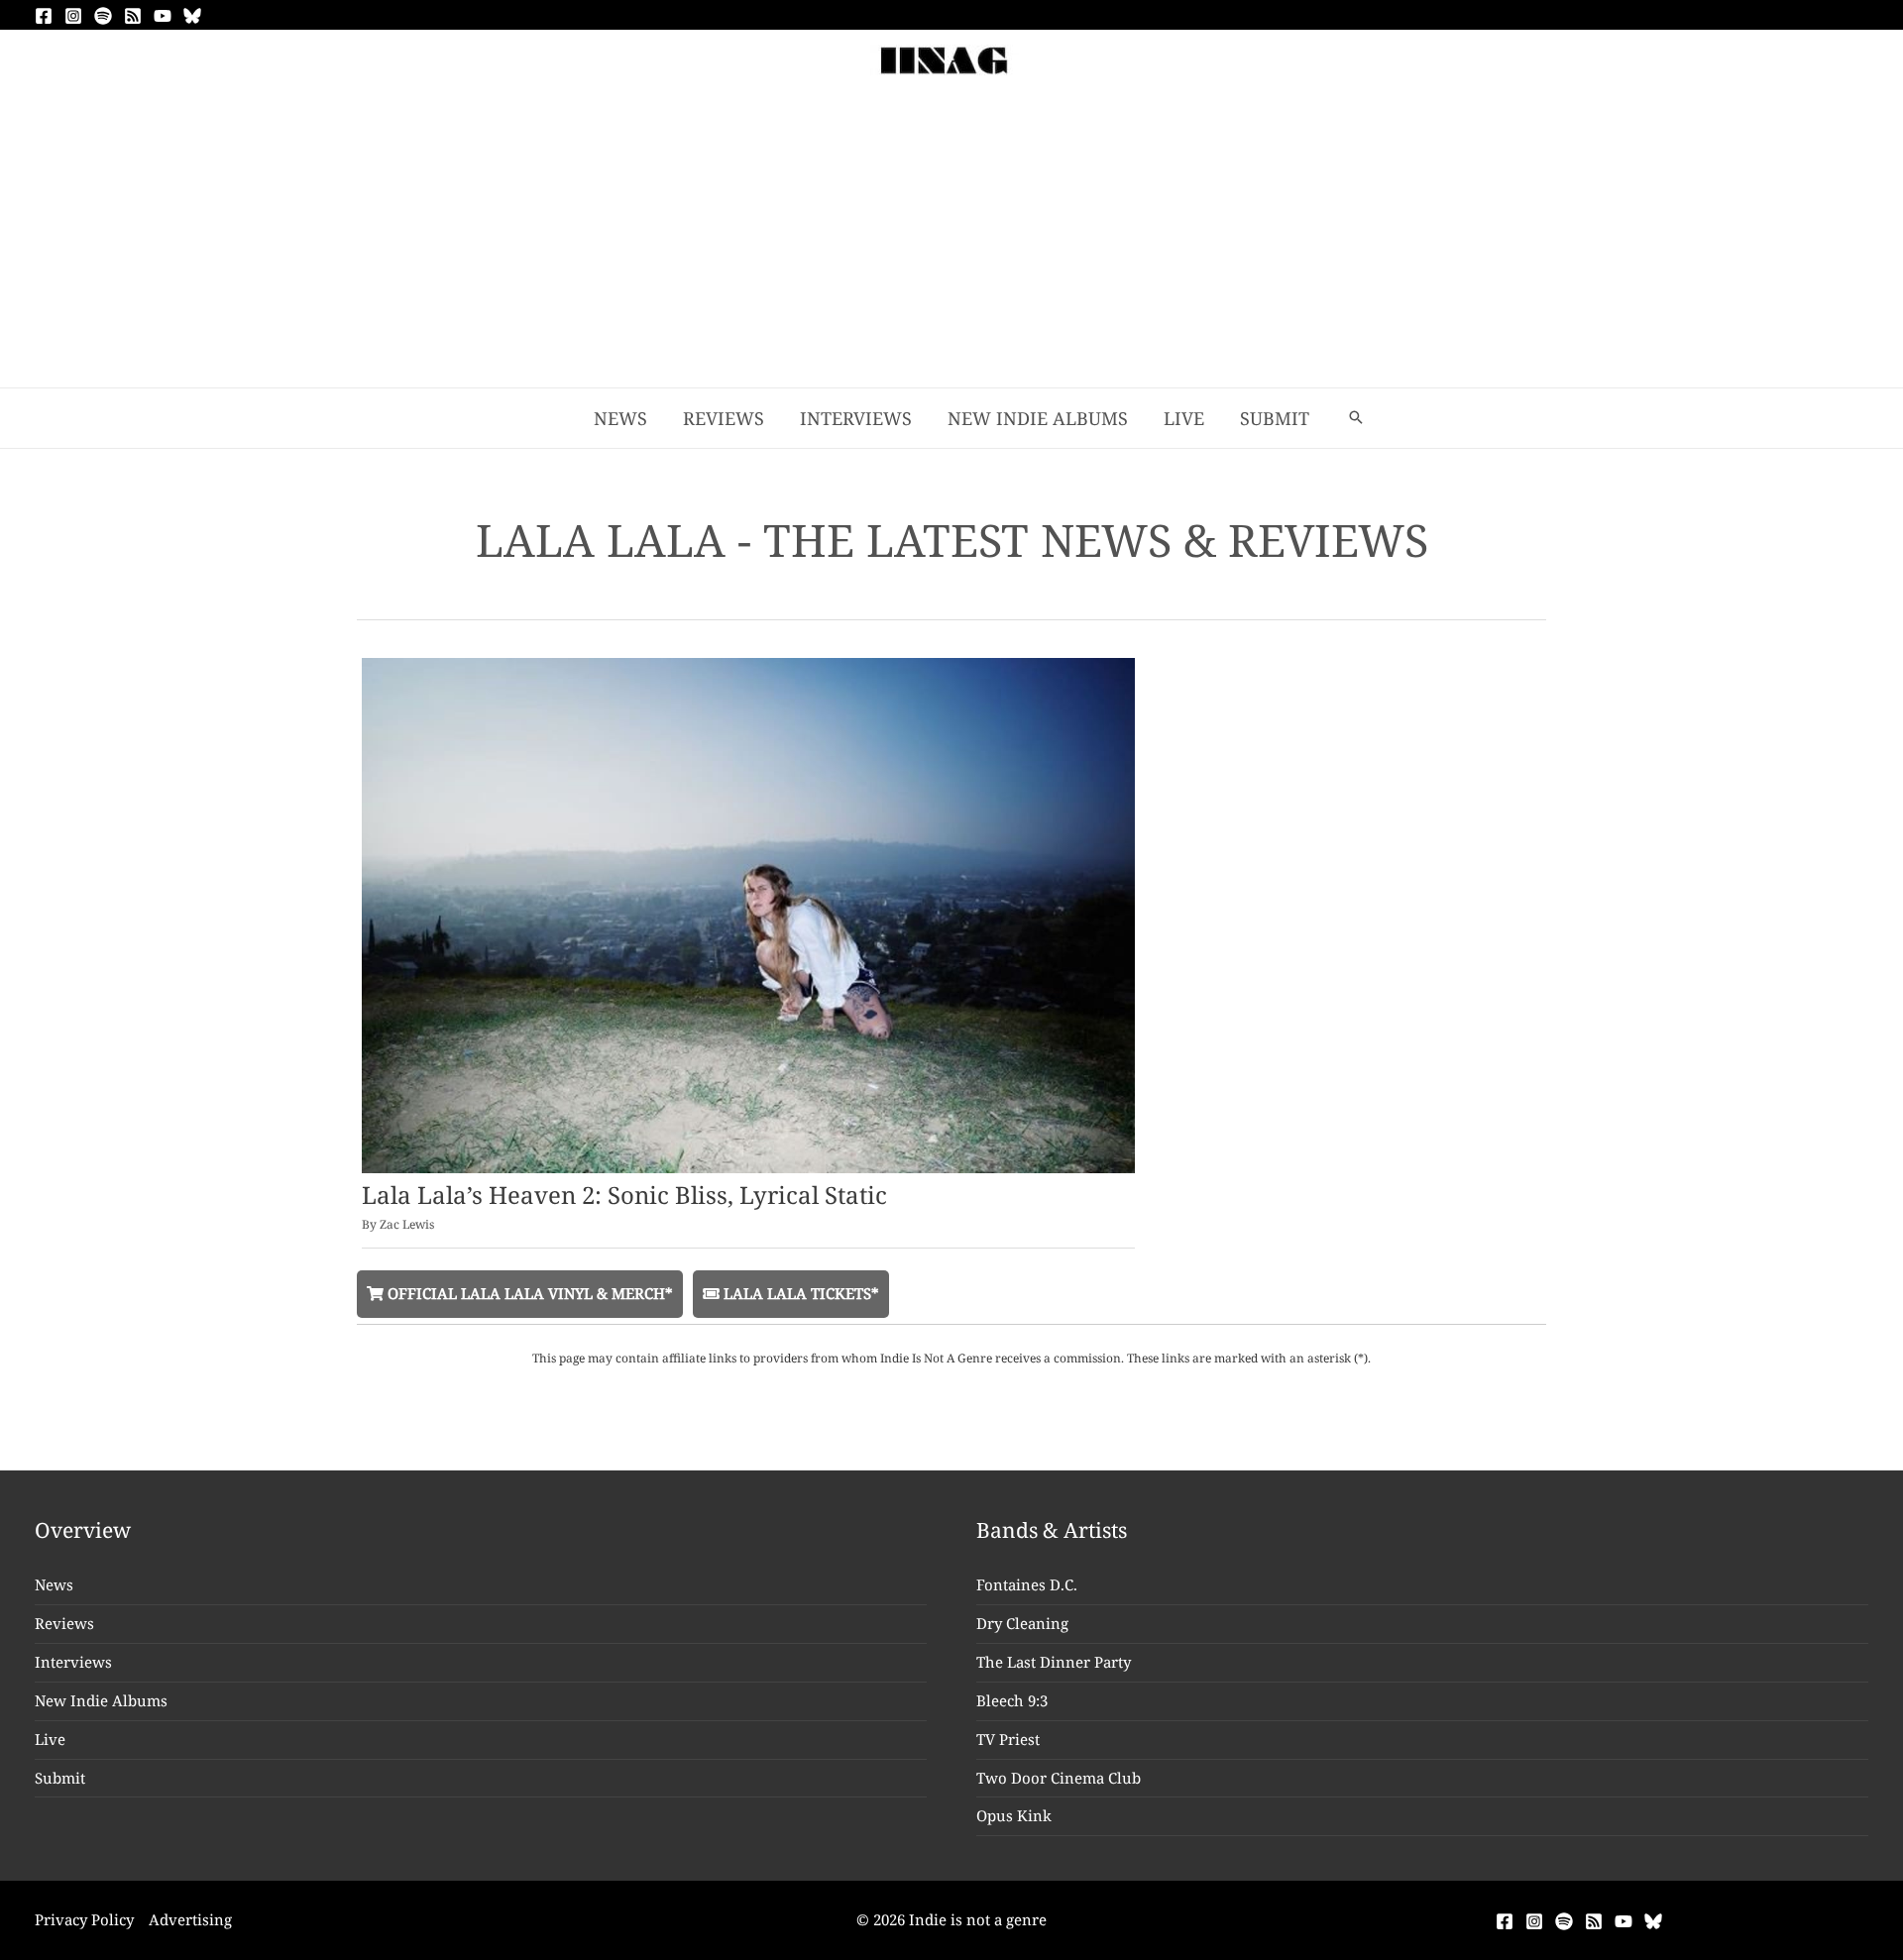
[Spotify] (103, 16)
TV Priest (1008, 1739)
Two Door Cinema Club (1059, 1778)
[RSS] (133, 16)
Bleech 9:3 (1012, 1700)
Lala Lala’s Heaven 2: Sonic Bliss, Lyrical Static (624, 1195)
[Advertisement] (951, 239)
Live (50, 1739)
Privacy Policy (84, 1919)
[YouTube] (163, 16)
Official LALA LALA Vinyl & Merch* (528, 1293)
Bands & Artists (1052, 1530)
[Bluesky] (192, 16)
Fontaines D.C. (1027, 1584)
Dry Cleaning (1022, 1623)
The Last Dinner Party (1054, 1662)
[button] (1356, 418)
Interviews (73, 1662)
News (54, 1584)
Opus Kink (1014, 1815)
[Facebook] (44, 16)
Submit (60, 1778)
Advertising (190, 1919)
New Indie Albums (101, 1700)
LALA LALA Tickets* (799, 1293)
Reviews (64, 1623)
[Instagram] (73, 16)
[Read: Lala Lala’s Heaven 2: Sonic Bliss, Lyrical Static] (748, 914)
